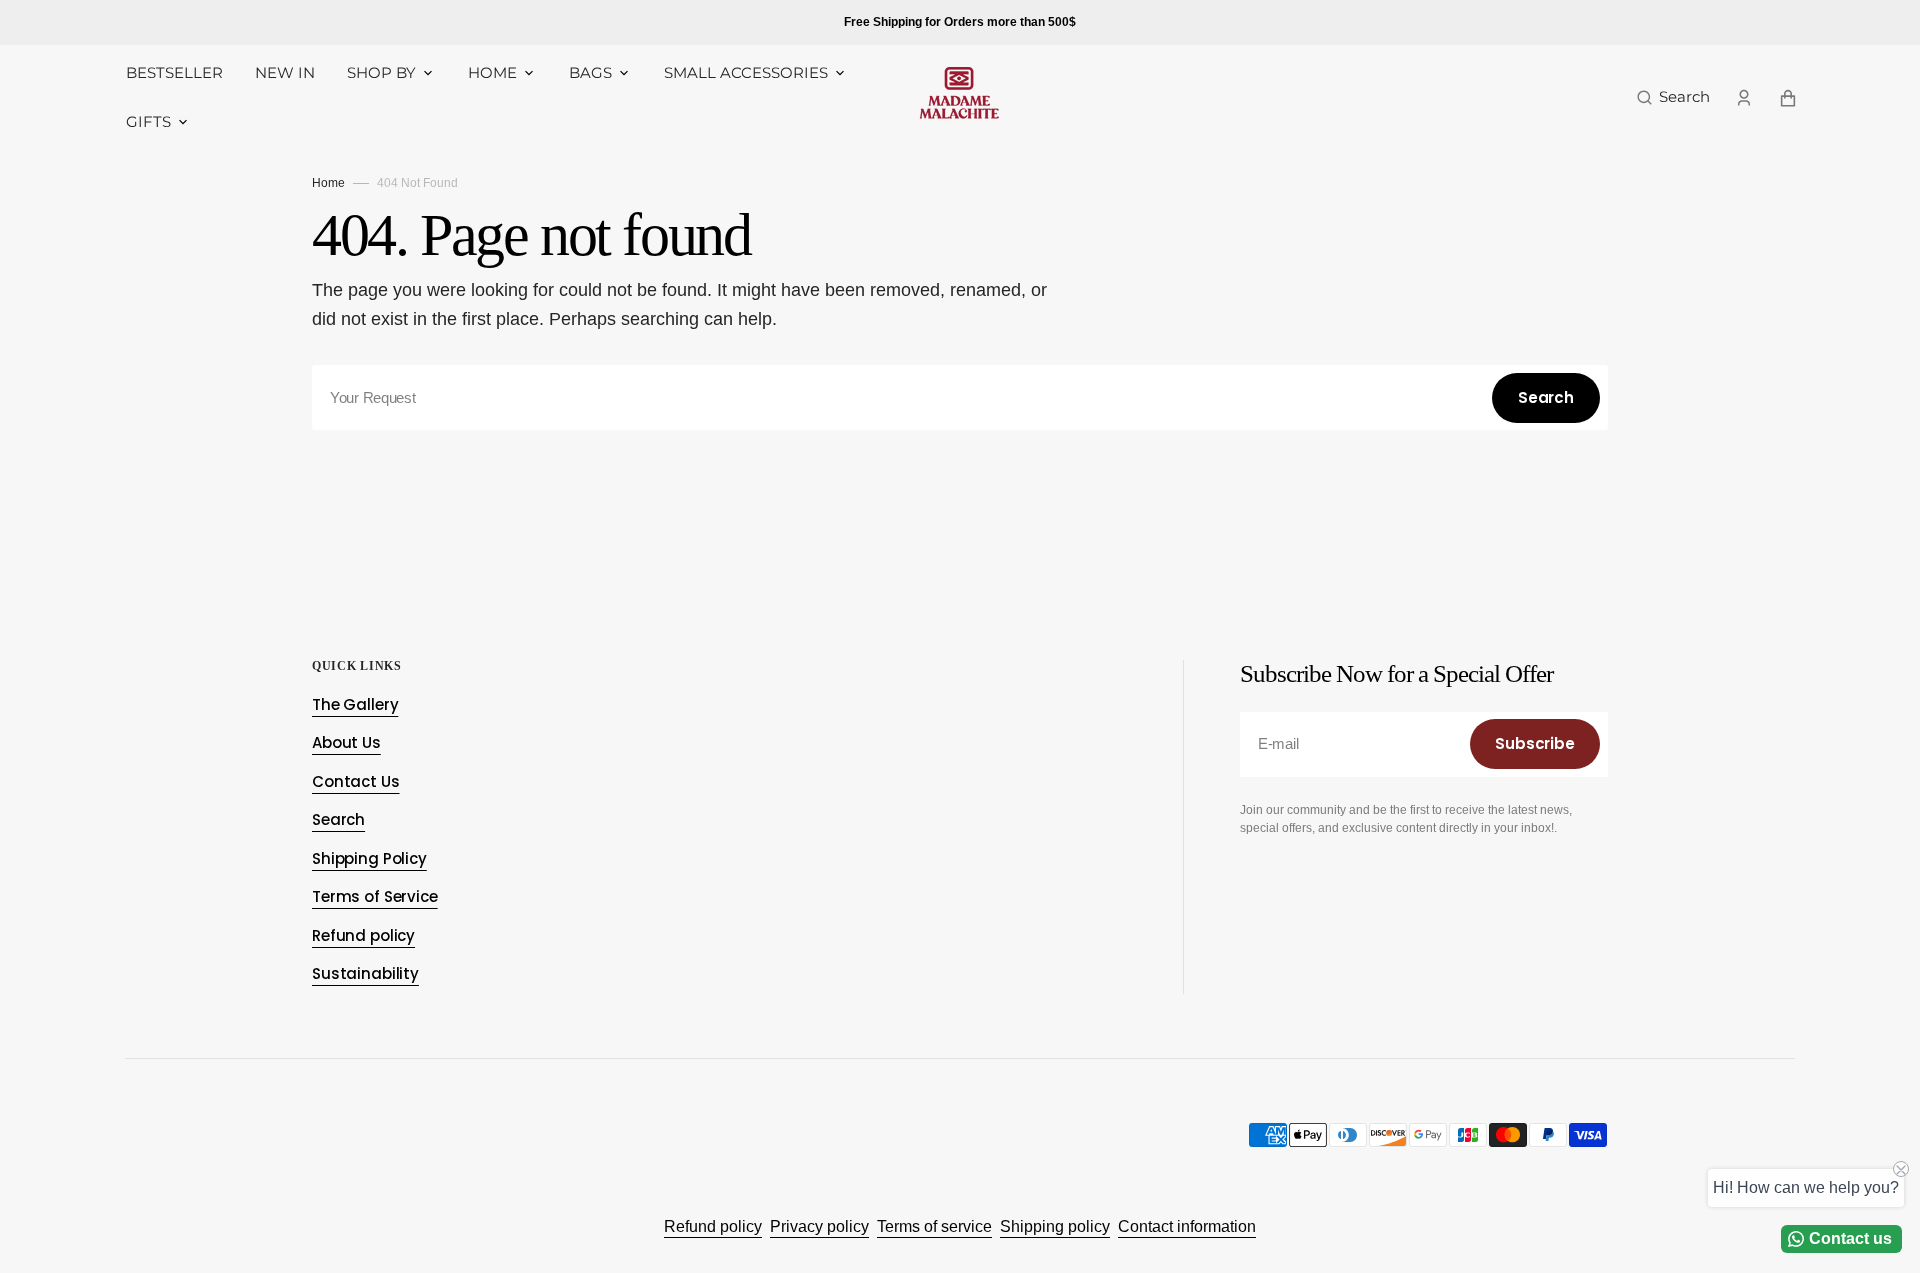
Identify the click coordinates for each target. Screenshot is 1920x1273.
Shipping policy (1055, 1226)
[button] (1673, 98)
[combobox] (960, 397)
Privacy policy (819, 1226)
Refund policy (713, 1226)
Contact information (1187, 1226)
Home (328, 183)
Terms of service (934, 1226)
